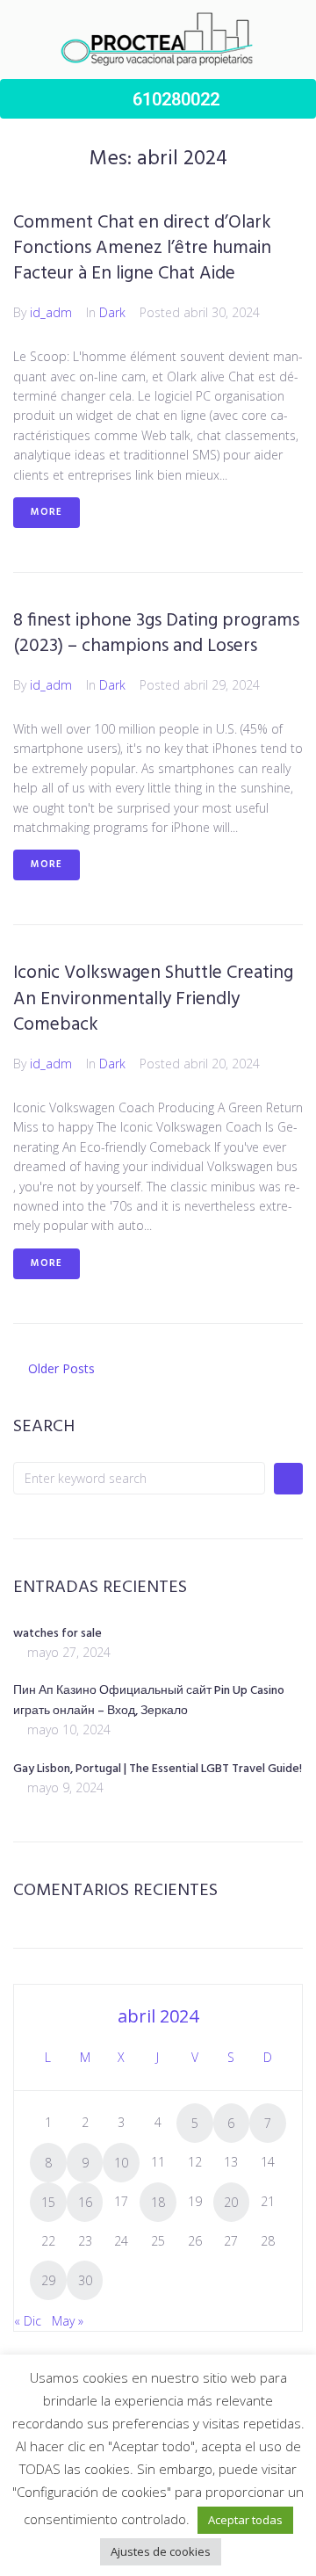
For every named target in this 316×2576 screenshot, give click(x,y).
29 (48, 2280)
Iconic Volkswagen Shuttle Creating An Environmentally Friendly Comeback (153, 999)
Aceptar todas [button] (245, 2520)
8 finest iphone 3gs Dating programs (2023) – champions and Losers (156, 633)
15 (48, 2202)
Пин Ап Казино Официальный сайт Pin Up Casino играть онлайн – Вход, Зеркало (149, 1701)
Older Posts (54, 1368)
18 (158, 2202)
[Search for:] (139, 1478)
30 (85, 2280)
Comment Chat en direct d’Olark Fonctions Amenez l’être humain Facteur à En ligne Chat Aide (142, 249)
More (47, 512)
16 (85, 2202)
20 (231, 2202)
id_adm (51, 312)
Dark (112, 312)
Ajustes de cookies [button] (161, 2551)
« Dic (28, 2321)
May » (68, 2321)
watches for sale (57, 1634)
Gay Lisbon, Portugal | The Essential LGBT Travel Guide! (158, 1769)
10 (121, 2163)
